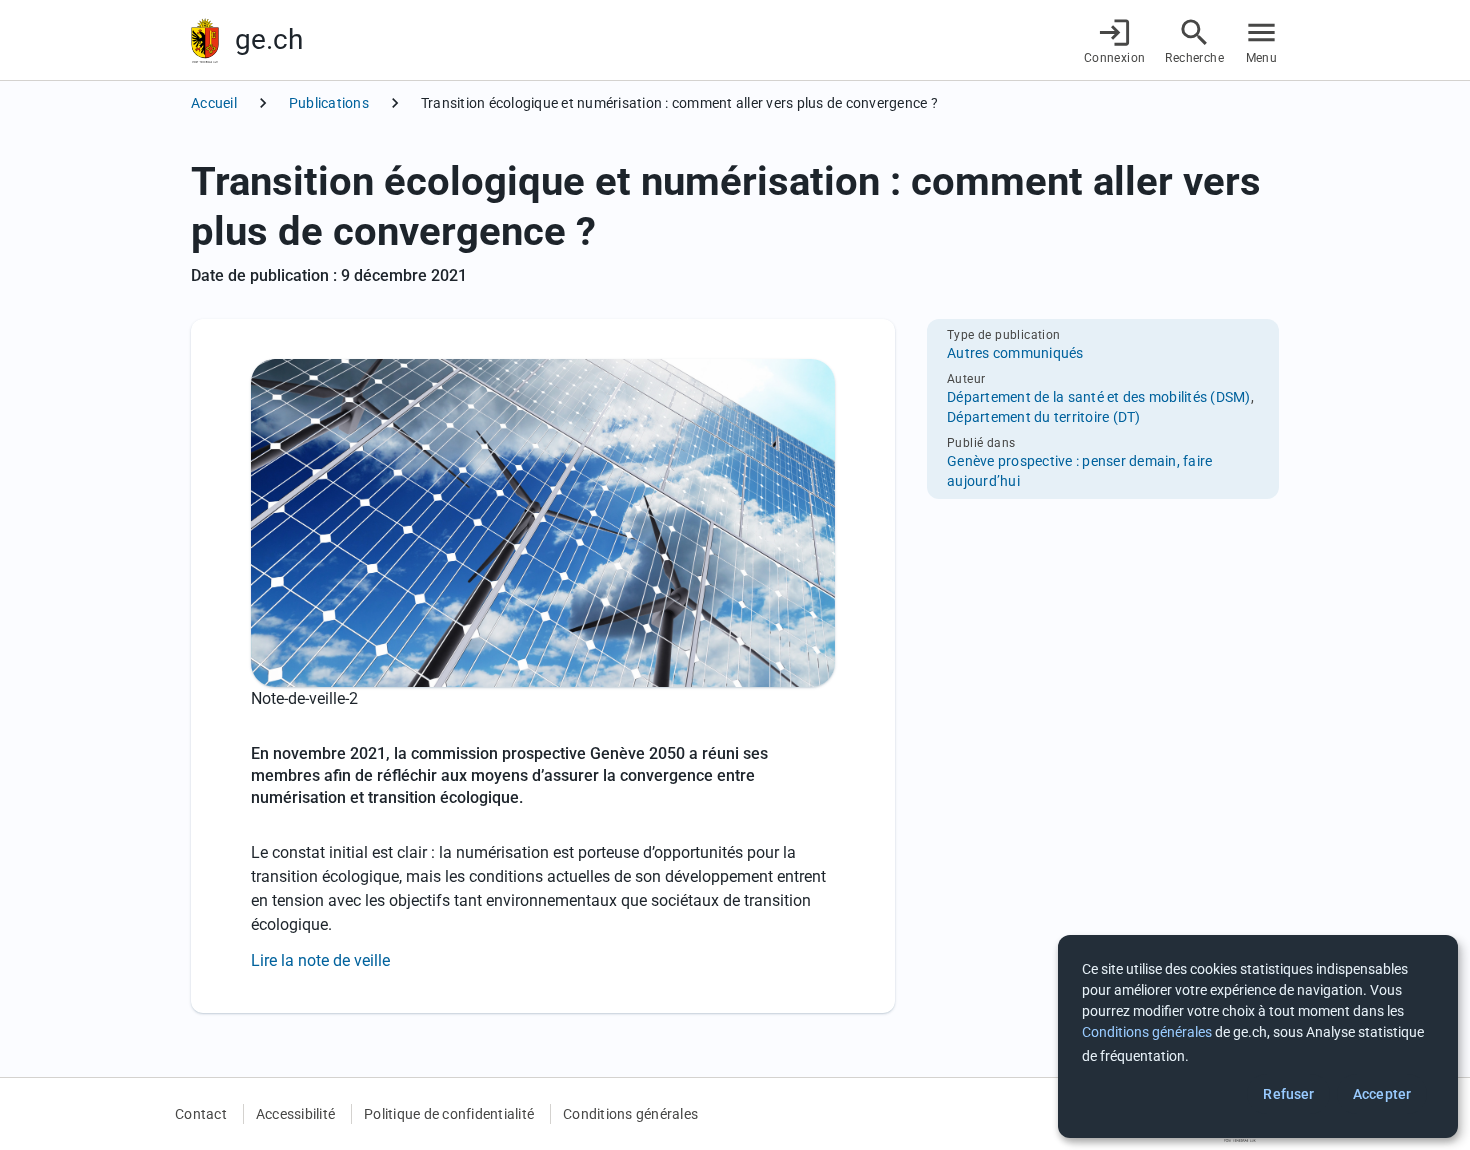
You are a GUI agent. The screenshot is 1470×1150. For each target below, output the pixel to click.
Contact (201, 1114)
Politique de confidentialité (449, 1114)
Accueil (214, 103)
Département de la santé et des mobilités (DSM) (1099, 397)
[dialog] (1258, 1036)
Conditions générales (630, 1114)
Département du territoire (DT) (1044, 417)
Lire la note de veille (320, 960)
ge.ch (269, 39)
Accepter (1382, 1094)
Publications (329, 103)
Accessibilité (295, 1114)
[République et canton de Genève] (205, 40)
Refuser (1288, 1094)
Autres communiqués (1015, 353)
